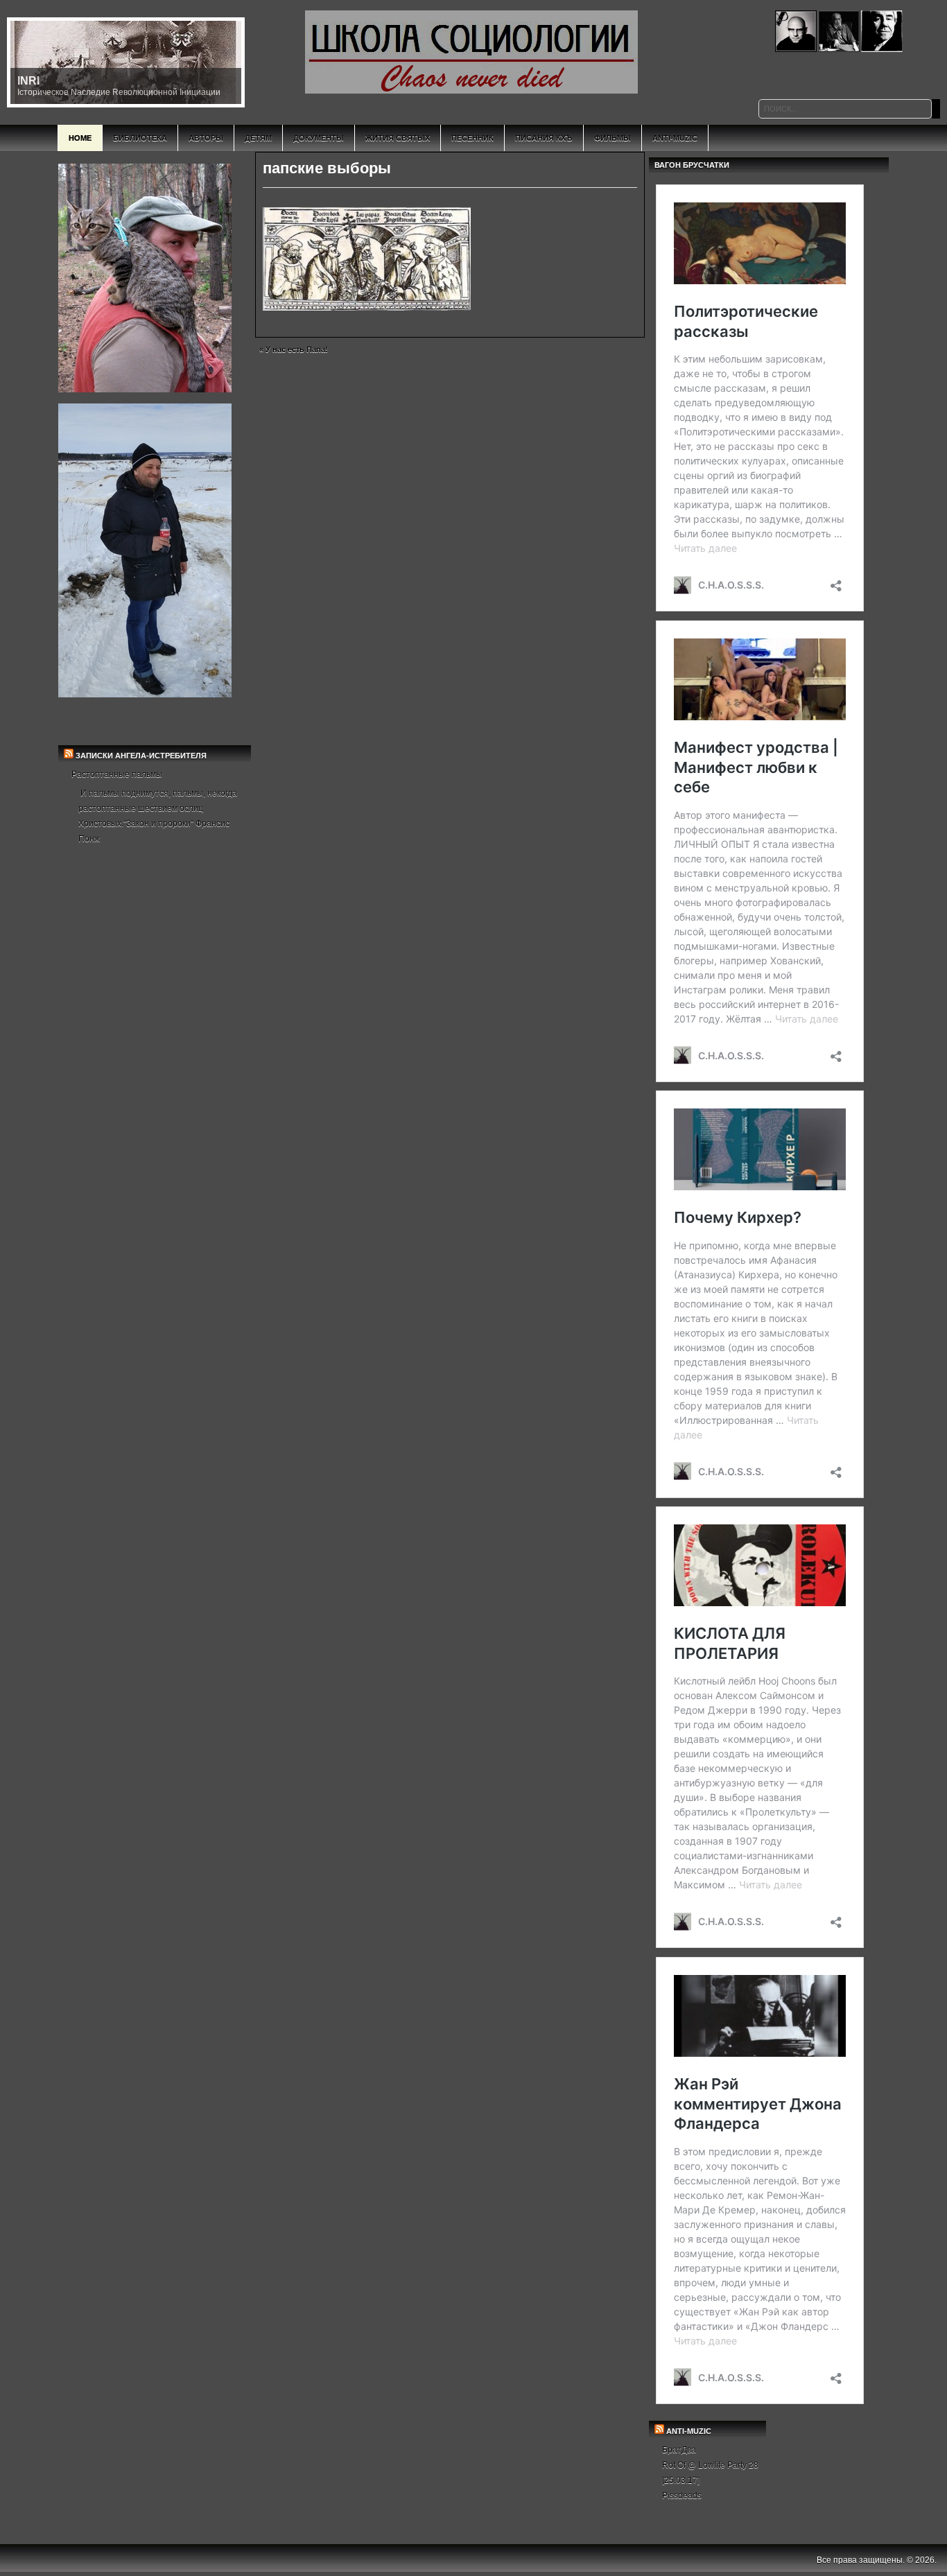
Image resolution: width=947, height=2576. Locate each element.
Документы (319, 138)
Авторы (206, 138)
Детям (258, 138)
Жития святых (398, 138)
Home (80, 138)
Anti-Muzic (675, 138)
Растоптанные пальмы (117, 774)
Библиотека (140, 138)
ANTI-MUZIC (689, 2431)
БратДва (679, 2450)
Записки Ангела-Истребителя (141, 756)
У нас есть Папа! (297, 349)
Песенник (472, 138)
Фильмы (612, 138)
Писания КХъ (544, 138)
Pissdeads (682, 2496)
